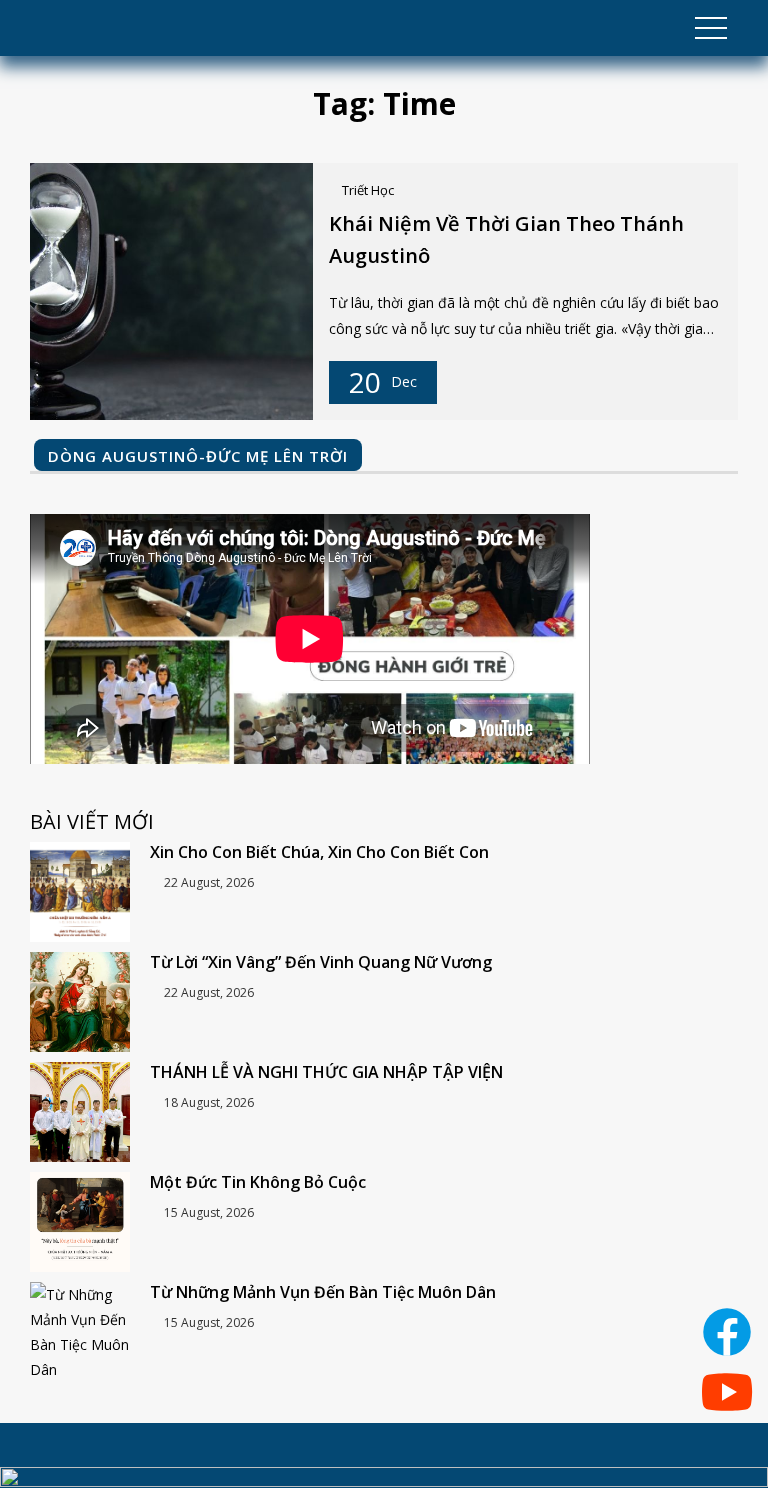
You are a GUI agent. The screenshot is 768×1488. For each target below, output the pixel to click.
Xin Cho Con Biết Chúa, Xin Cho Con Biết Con (319, 852)
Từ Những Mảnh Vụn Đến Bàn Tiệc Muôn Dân (323, 1292)
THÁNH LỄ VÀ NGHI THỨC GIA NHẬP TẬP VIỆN (326, 1072)
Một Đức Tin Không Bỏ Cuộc (258, 1182)
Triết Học (368, 190)
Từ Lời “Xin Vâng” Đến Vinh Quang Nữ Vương (321, 962)
